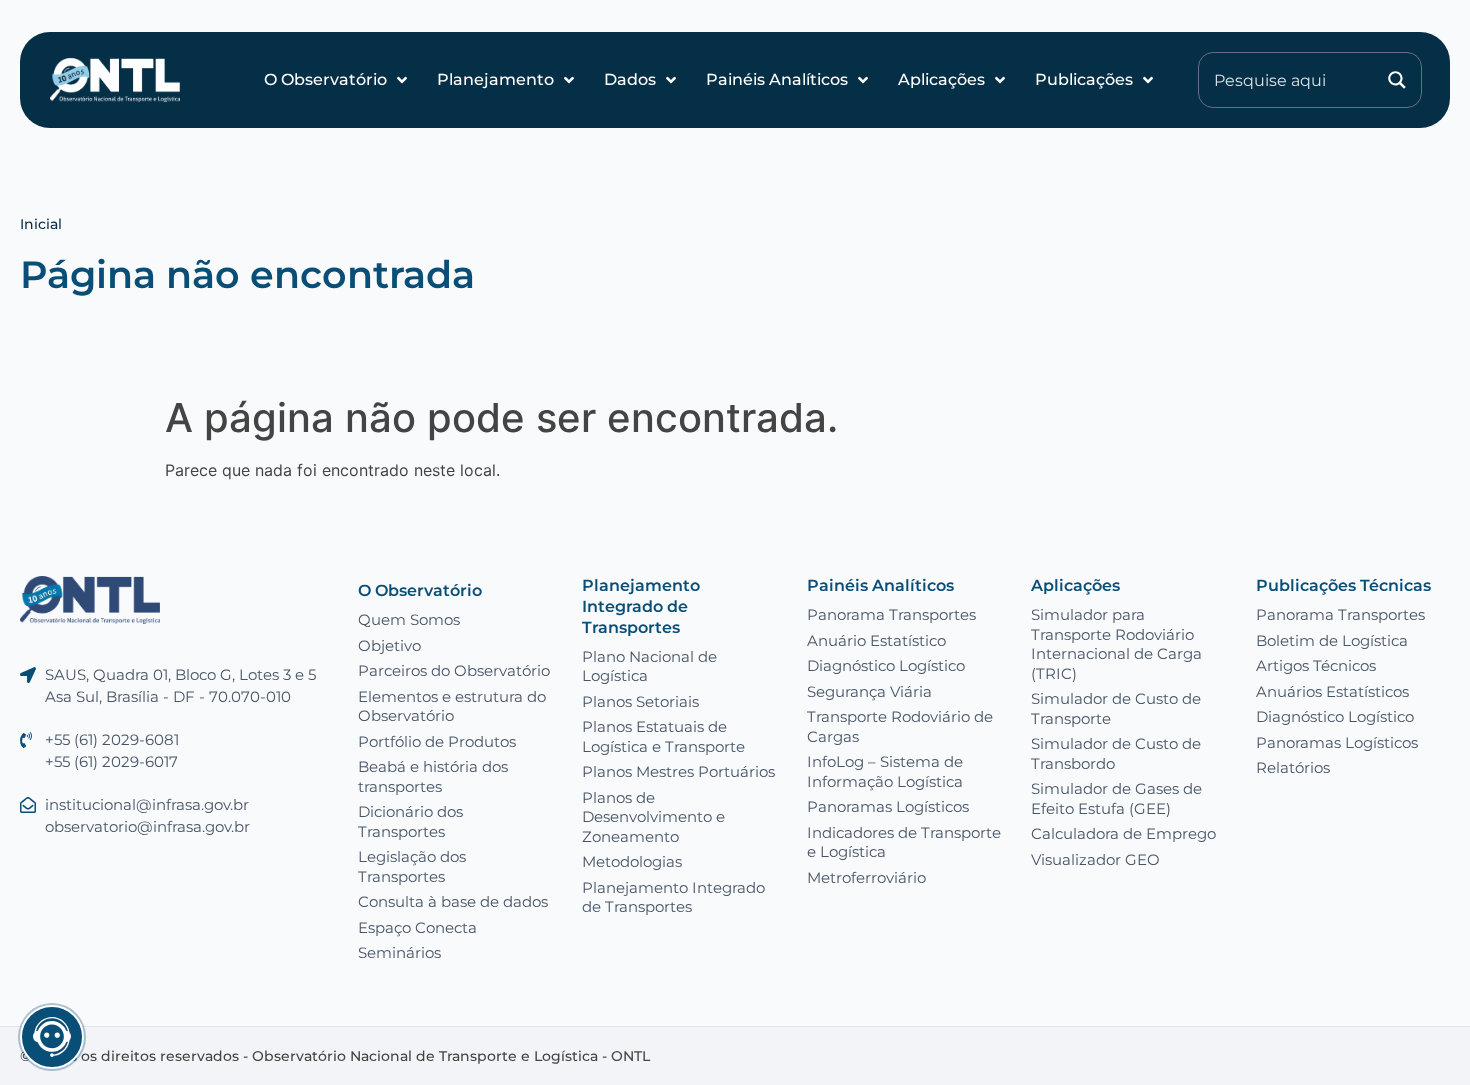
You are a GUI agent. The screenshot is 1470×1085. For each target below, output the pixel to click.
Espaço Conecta (417, 927)
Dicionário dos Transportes (410, 821)
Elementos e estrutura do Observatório (452, 706)
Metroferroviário (866, 877)
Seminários (399, 952)
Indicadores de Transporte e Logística (904, 842)
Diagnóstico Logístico (886, 665)
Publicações (1084, 79)
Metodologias (632, 861)
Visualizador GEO (1095, 859)
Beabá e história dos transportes (433, 776)
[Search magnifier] (1397, 80)
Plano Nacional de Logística (649, 666)
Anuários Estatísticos (1332, 691)
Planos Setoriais (640, 701)
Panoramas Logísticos (888, 806)
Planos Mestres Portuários (678, 771)
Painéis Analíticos (777, 79)
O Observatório (325, 79)
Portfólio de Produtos (437, 741)
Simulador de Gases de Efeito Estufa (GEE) (1116, 798)
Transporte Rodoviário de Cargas (900, 726)
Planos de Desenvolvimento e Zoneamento (653, 817)
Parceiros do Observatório (454, 670)
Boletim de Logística (1332, 640)
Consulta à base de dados (453, 901)
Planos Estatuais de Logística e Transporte (663, 736)
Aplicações (941, 79)
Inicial (41, 224)
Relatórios (1293, 767)
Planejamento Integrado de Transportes (641, 606)
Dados (630, 79)
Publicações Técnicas (1343, 585)
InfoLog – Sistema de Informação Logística (885, 771)
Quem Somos (409, 619)
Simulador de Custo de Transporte (1116, 708)
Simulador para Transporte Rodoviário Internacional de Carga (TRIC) (1116, 644)
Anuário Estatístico (876, 640)
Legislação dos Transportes (412, 866)
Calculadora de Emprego (1123, 833)
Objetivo (389, 645)
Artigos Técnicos (1316, 665)
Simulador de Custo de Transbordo (1116, 753)
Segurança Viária (869, 691)
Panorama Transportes (891, 614)
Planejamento (495, 79)
